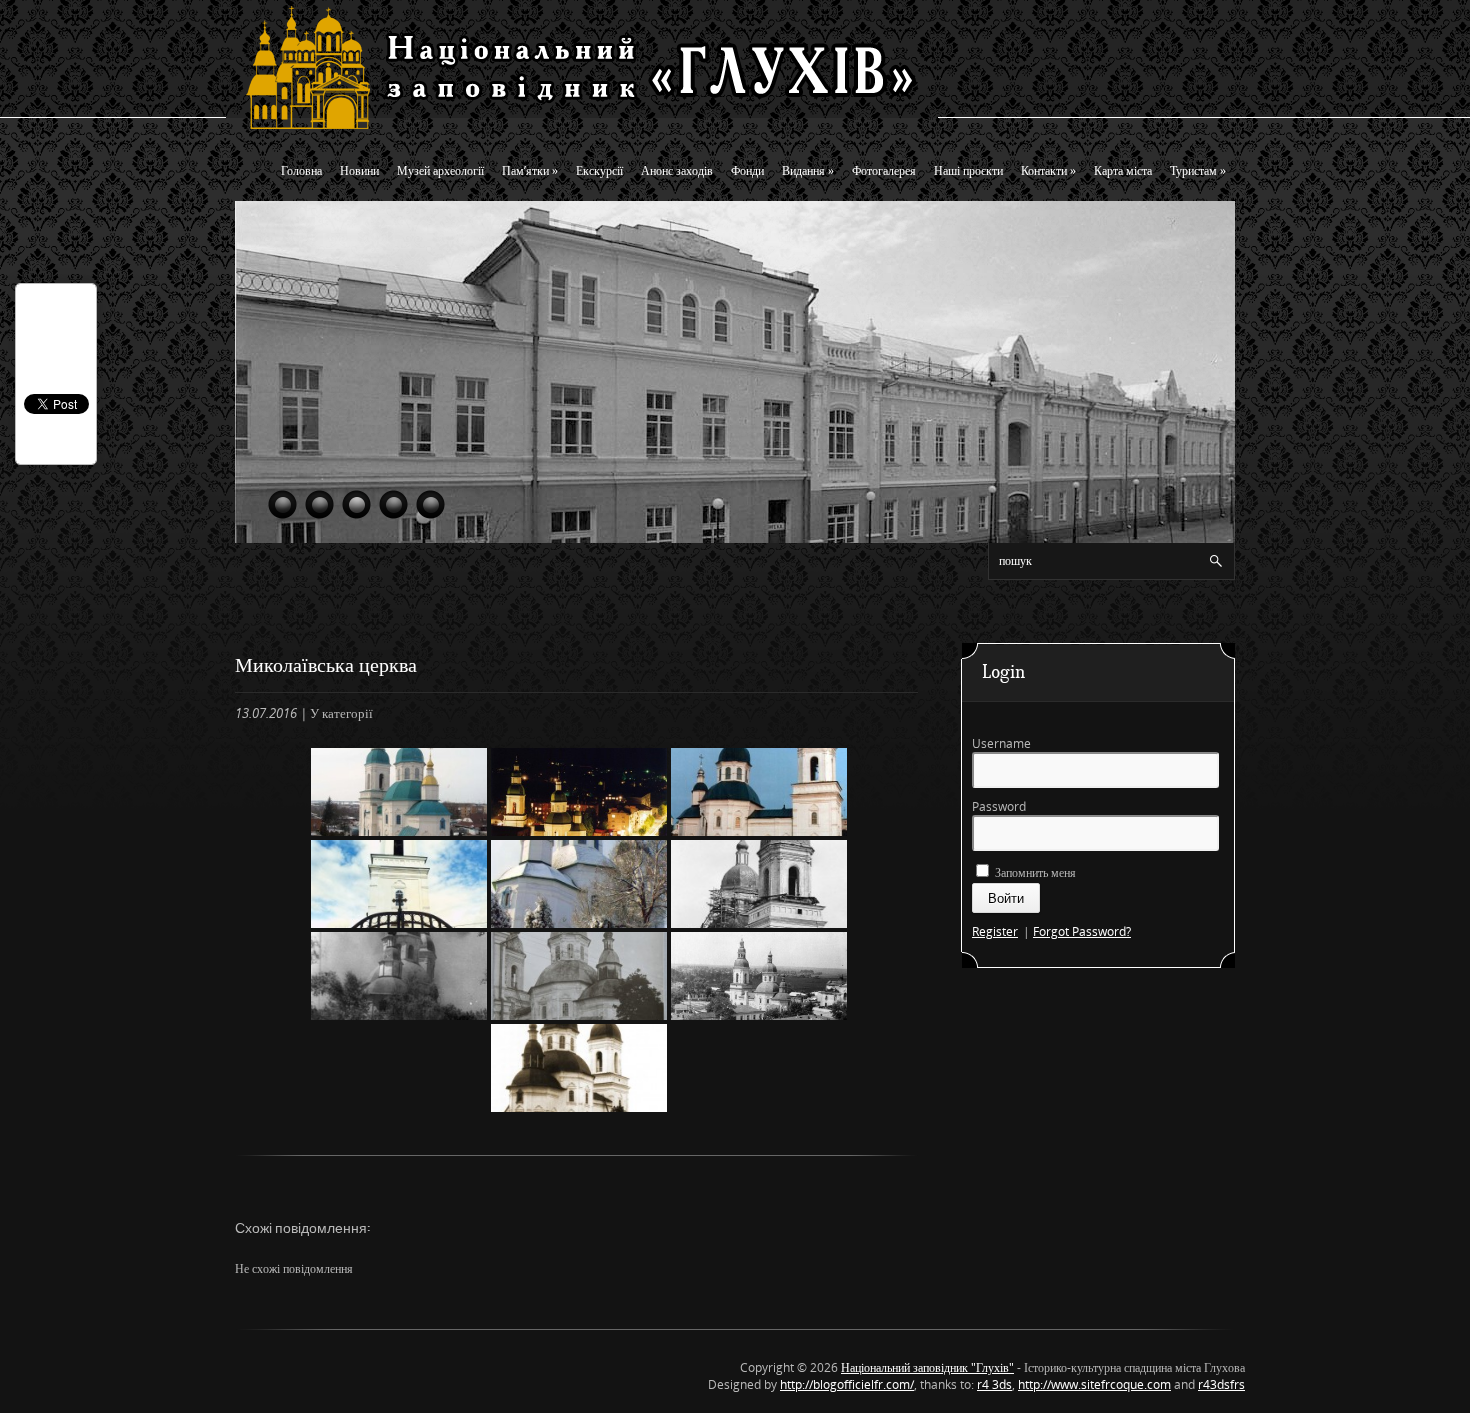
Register (995, 931)
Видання (808, 170)
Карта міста (1123, 170)
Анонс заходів (677, 170)
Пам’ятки (530, 170)
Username (1001, 743)
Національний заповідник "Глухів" (927, 1367)
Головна (301, 170)
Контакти (1048, 170)
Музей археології (440, 170)
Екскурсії (599, 170)
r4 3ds (994, 1384)
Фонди (747, 170)
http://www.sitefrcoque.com (1094, 1384)
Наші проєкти (968, 170)
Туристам (1198, 170)
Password (999, 806)
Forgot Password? (1082, 931)
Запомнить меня (1034, 872)
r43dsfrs (1221, 1384)
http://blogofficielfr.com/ (847, 1384)
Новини (359, 170)
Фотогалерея (884, 170)
